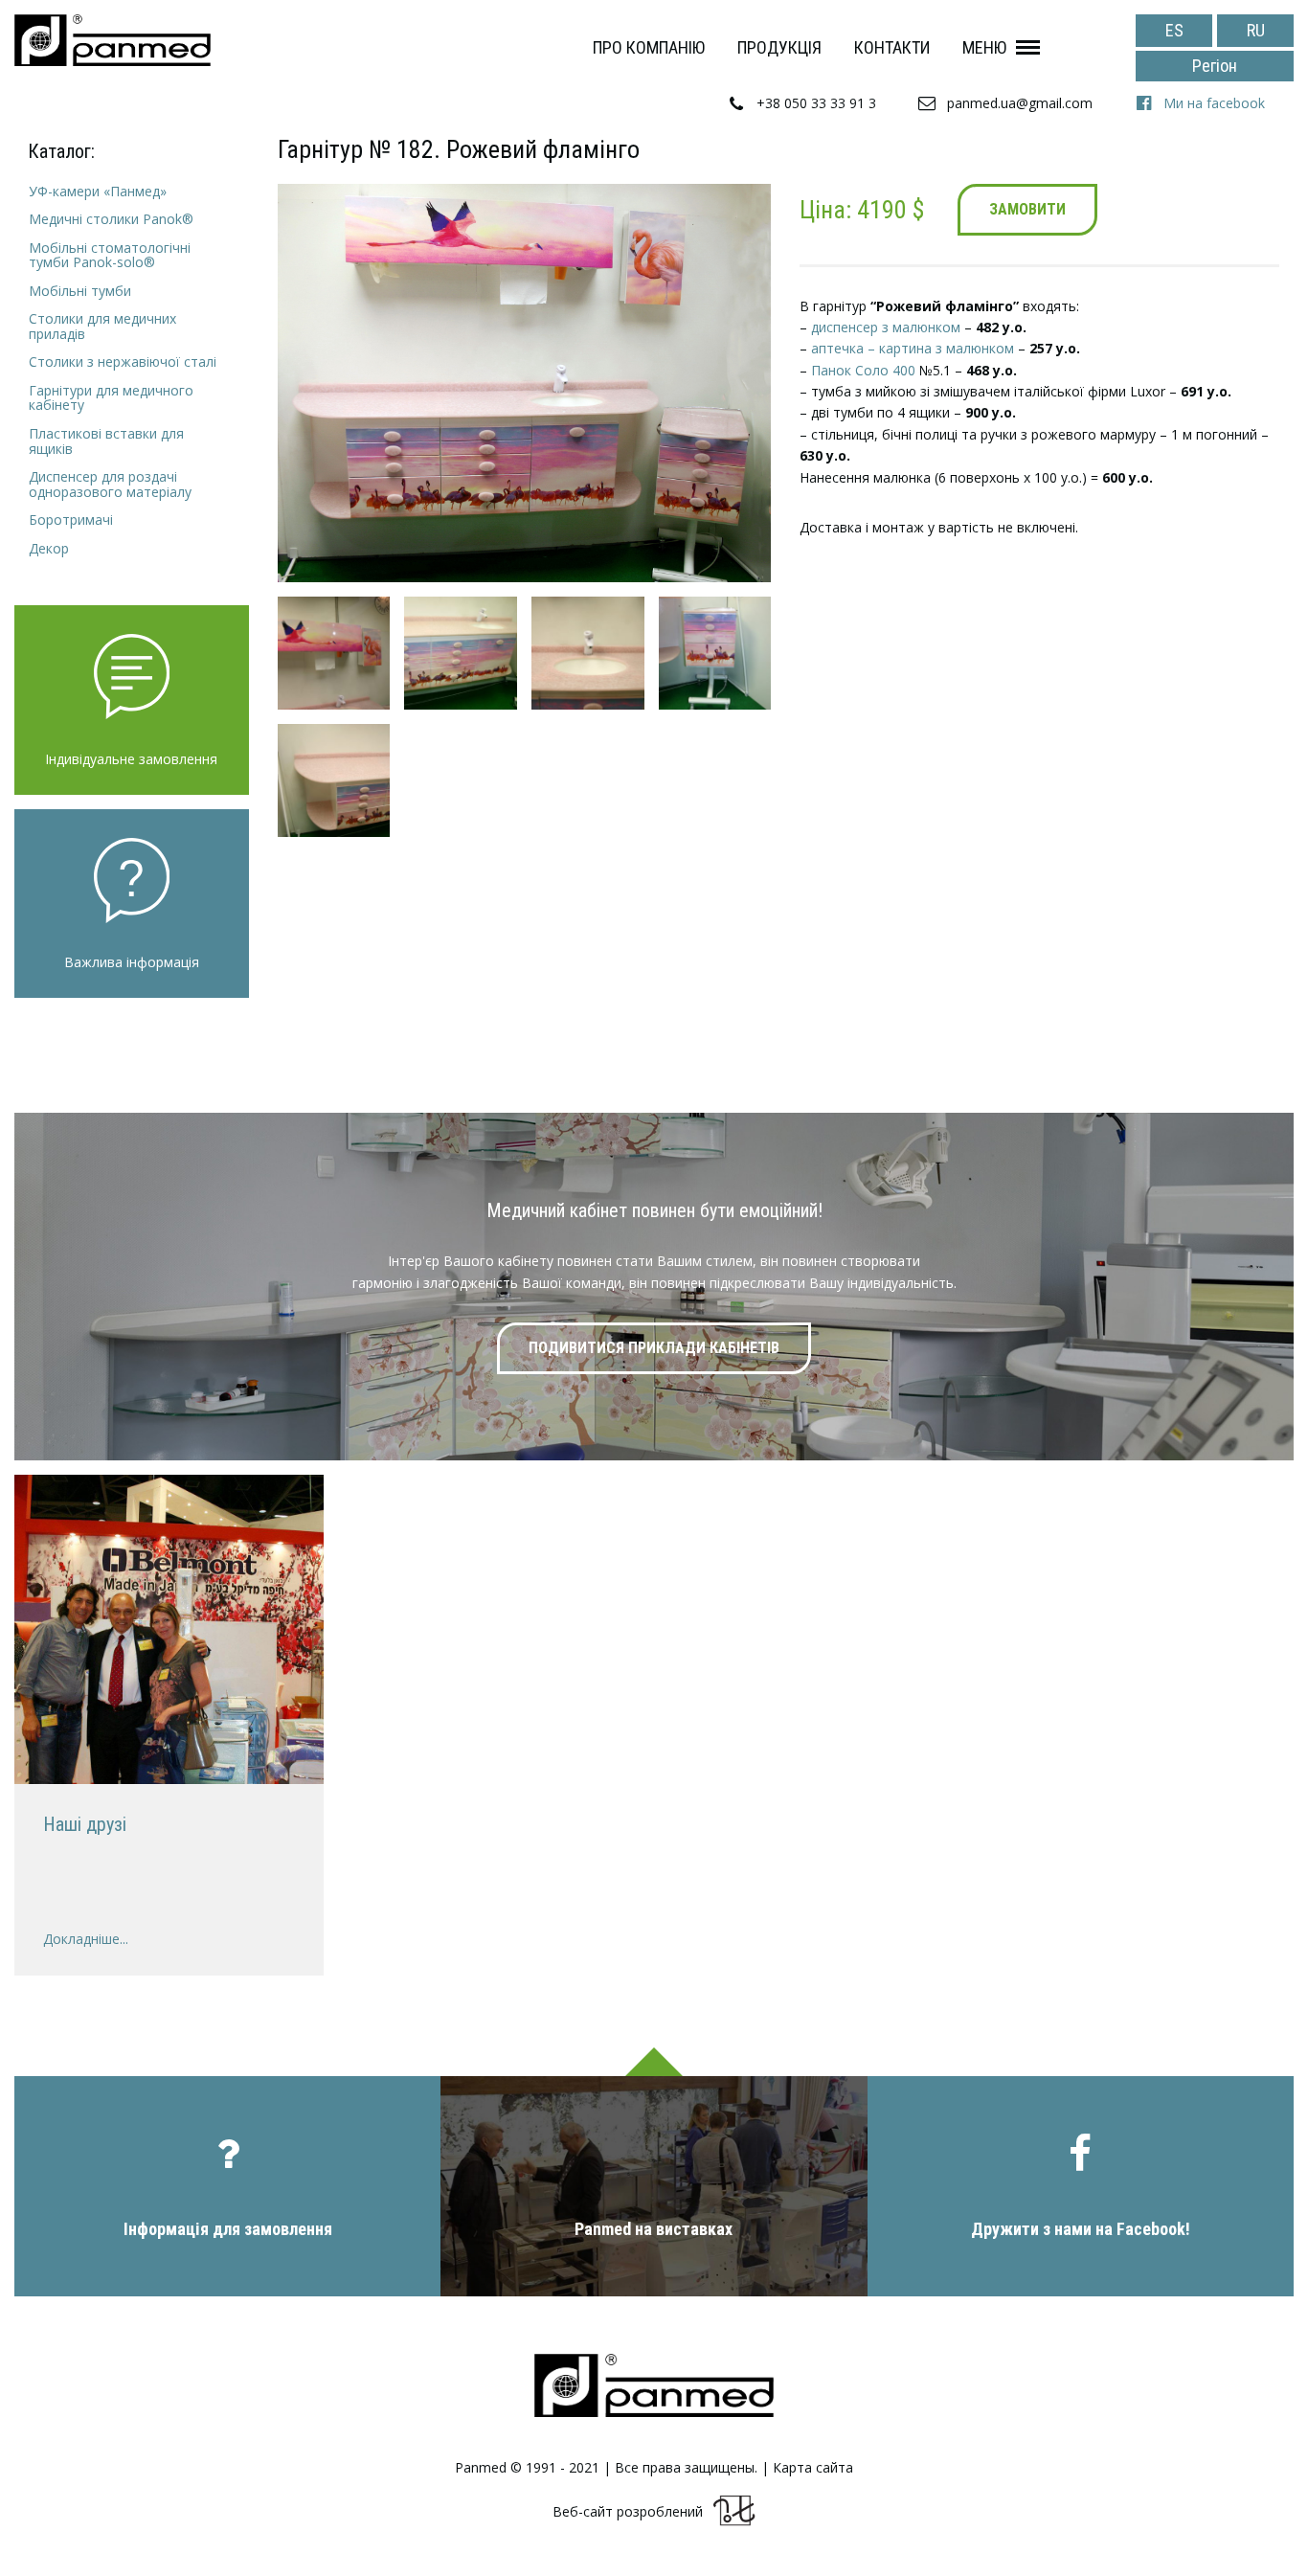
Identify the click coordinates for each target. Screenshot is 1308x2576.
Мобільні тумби (80, 291)
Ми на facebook (1214, 103)
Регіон (1215, 66)
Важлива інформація (132, 962)
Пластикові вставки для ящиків (106, 441)
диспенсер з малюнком (886, 327)
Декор (49, 548)
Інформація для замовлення (228, 2229)
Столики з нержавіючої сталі (123, 362)
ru (1256, 30)
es (1174, 30)
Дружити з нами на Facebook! (1081, 2229)
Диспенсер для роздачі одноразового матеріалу (110, 484)
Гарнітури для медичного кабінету (111, 398)
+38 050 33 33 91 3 (816, 103)
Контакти (892, 47)
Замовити (1027, 209)
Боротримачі (71, 520)
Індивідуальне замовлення (131, 759)
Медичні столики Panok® (111, 219)
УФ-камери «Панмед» (98, 191)
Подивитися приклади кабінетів (654, 1348)
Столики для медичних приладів (102, 326)
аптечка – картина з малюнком (913, 348)
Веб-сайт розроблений (628, 2512)
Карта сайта (813, 2468)
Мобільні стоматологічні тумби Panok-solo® (110, 255)
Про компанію (649, 47)
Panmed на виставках (654, 2229)
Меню (984, 47)
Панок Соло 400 (863, 370)
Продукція (779, 47)
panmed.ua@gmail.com (1020, 103)
